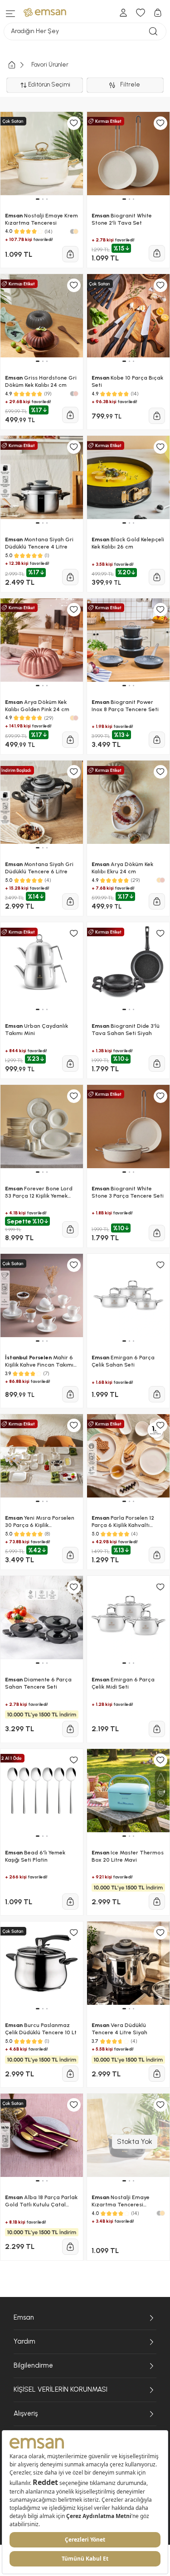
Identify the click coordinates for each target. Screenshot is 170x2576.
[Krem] (162, 2213)
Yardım (24, 2341)
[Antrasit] (159, 2213)
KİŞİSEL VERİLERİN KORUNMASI (61, 2389)
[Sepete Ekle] (70, 1729)
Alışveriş (26, 2413)
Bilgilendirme (33, 2365)
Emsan (24, 2317)
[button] (38, 1836)
